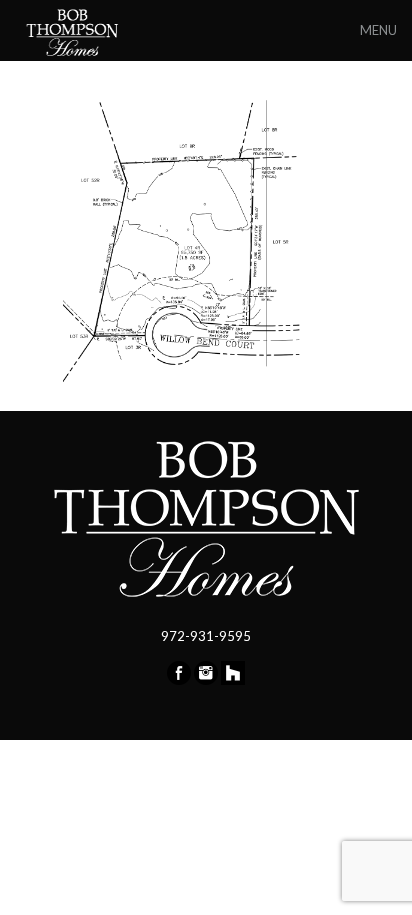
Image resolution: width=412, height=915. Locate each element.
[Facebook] (179, 680)
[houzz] (233, 680)
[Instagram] (206, 680)
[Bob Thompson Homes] (74, 30)
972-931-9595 (206, 636)
